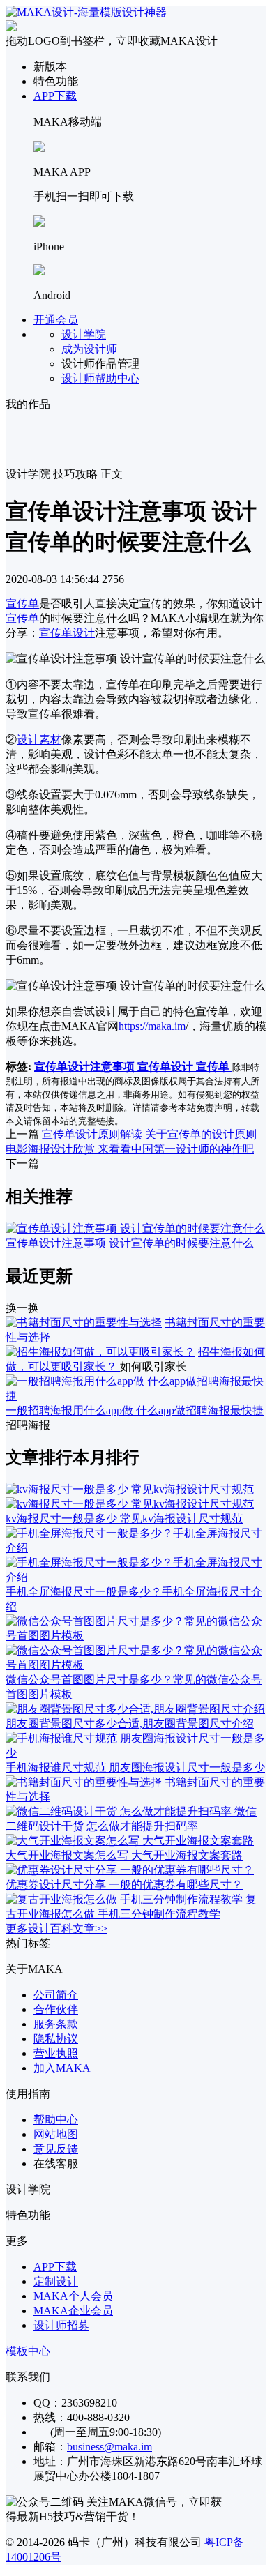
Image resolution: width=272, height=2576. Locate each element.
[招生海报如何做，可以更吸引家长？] (100, 1352)
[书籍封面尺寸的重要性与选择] (84, 1323)
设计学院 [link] (28, 474)
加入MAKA (62, 2068)
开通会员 (56, 320)
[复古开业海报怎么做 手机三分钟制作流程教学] (126, 1899)
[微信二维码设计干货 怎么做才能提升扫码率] (120, 1811)
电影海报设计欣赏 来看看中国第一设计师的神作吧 (130, 1149)
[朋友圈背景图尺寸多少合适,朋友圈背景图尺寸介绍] (135, 1709)
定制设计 (56, 2281)
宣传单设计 (67, 633)
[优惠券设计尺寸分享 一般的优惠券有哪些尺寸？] (130, 1870)
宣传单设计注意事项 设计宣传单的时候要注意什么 (130, 1243)
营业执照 (56, 2053)
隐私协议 (56, 2039)
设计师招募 (61, 2325)
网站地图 (56, 2134)
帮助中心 (56, 2120)
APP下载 (55, 96)
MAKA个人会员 (73, 2296)
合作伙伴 (56, 2009)
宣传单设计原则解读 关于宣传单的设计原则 (149, 1134)
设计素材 (39, 740)
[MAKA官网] (86, 12)
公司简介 (56, 1995)
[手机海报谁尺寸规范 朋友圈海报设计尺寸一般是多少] (136, 1753)
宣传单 (22, 604)
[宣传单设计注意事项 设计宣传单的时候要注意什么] (135, 1228)
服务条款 (56, 2024)
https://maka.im (152, 1026)
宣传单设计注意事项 (86, 1067)
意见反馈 (56, 2149)
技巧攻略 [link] (75, 474)
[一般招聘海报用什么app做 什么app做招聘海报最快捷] (136, 1396)
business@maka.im (109, 2447)
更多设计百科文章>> (56, 1929)
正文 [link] (112, 474)
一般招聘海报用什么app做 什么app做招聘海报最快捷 (135, 1410)
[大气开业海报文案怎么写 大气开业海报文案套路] (130, 1841)
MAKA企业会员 (73, 2311)
